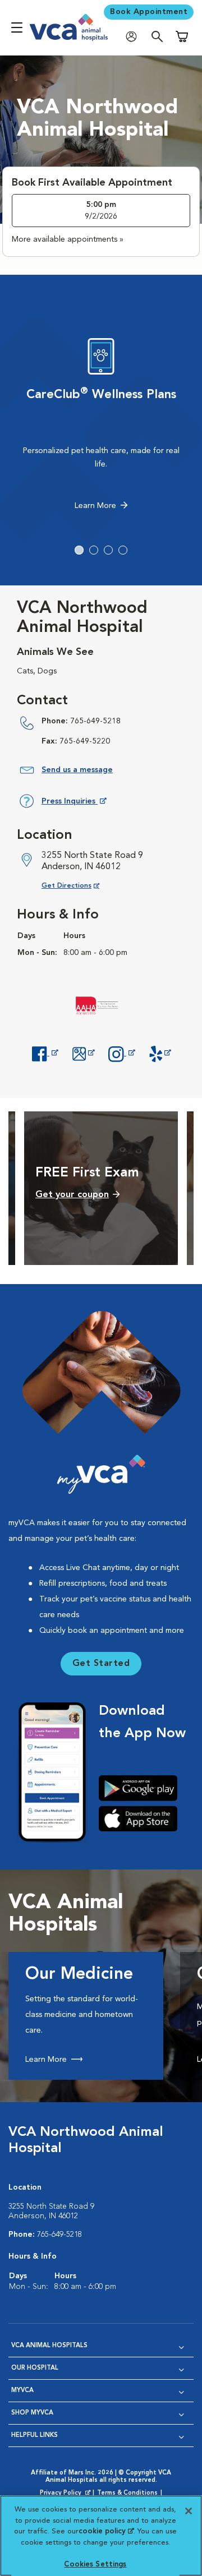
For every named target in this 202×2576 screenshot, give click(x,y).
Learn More (95, 506)
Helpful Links (35, 2436)
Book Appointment (149, 12)
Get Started (101, 1664)
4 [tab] (123, 550)
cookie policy (106, 2531)
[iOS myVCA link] (142, 1818)
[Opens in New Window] (45, 1053)
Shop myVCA (32, 2413)
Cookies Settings (95, 2565)
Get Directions (79, 886)
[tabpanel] (101, 427)
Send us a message (77, 770)
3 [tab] (108, 550)
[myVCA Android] (142, 1788)
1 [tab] (79, 550)
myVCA (22, 2391)
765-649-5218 (95, 721)
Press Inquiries (74, 803)
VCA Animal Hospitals (49, 2346)
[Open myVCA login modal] (134, 37)
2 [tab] (94, 550)
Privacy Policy (66, 2494)
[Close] (189, 2511)
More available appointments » (68, 239)
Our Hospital (35, 2368)
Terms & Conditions (127, 2493)
